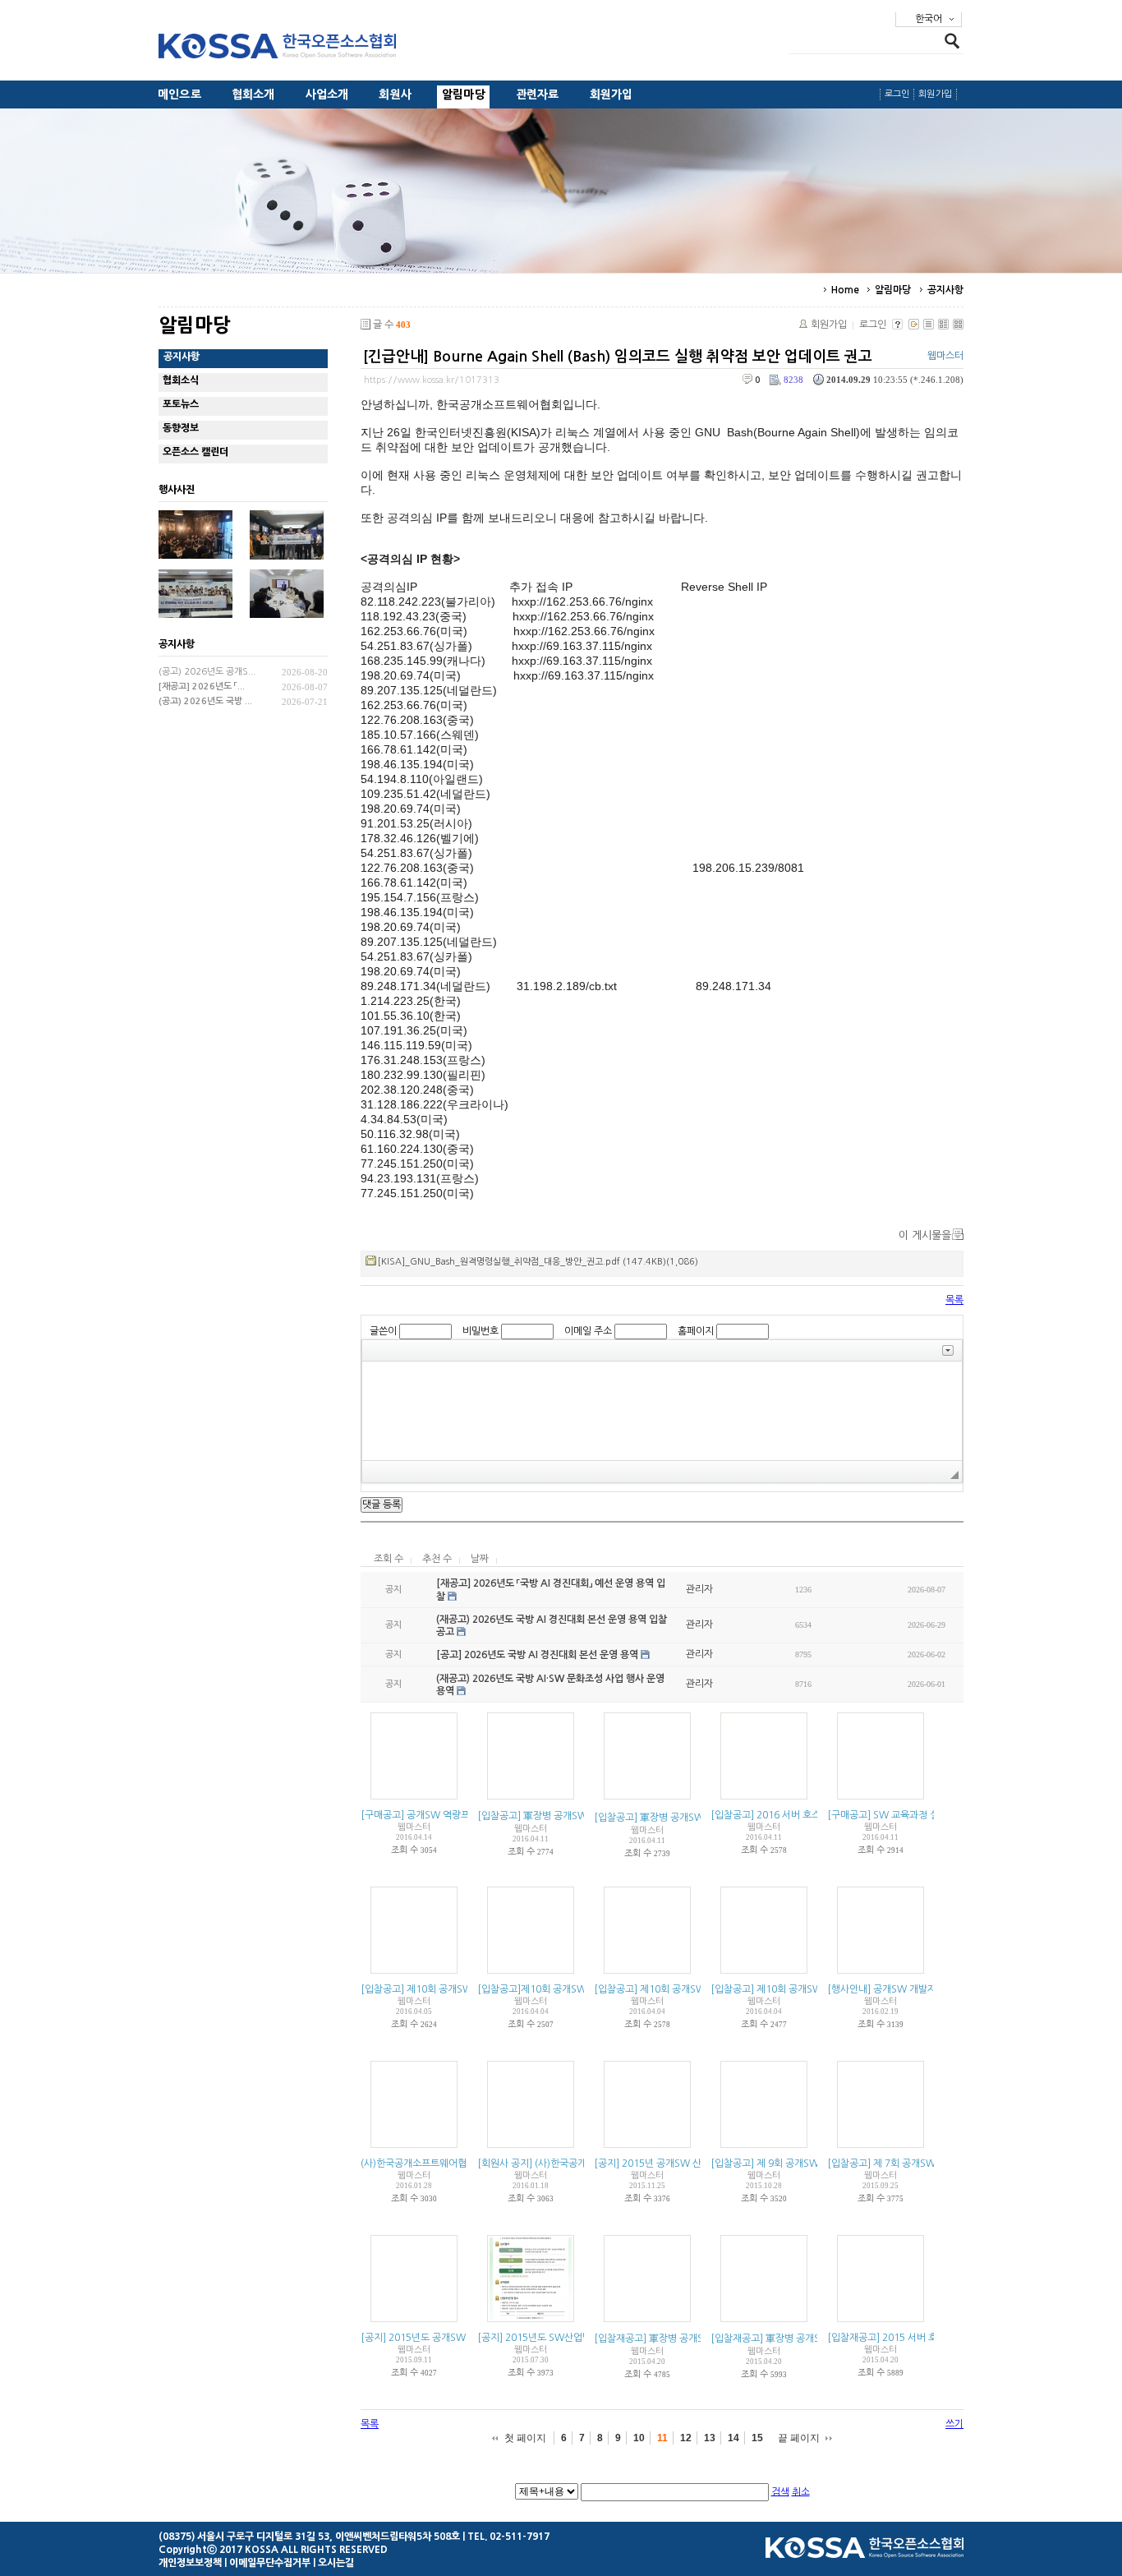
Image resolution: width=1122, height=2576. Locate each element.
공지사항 (945, 290)
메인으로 (179, 94)
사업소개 (327, 94)
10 (639, 2438)
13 (710, 2438)
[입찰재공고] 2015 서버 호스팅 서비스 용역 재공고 (931, 2338)
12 (686, 2438)
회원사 (395, 94)
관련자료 (538, 94)
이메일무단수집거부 (270, 2563)
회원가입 (612, 94)
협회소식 (181, 380)
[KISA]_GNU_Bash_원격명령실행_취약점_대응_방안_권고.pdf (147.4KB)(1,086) (538, 1262)
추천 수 (437, 1559)
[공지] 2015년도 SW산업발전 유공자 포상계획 (573, 2338)
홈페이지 (696, 1331)
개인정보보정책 (190, 2563)
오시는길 (336, 2563)
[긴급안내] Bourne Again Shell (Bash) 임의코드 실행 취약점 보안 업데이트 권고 (618, 357)
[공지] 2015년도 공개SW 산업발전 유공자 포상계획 (467, 2338)
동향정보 (181, 428)
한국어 (929, 19)
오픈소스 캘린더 (195, 452)
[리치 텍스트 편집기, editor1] (662, 1411)
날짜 (480, 1559)
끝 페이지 (799, 2438)
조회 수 (389, 1559)
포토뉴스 (181, 404)
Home (845, 290)
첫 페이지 (525, 2438)
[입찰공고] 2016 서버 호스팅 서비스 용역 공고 (805, 1815)
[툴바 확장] (948, 1350)
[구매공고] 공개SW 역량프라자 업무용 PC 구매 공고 (467, 1815)
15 (757, 2438)
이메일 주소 (588, 1331)
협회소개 (253, 94)
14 (733, 2438)
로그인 (897, 94)
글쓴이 (383, 1331)
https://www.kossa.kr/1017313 (432, 380)
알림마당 (464, 94)
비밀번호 (481, 1331)
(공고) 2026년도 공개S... (207, 672)
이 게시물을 (925, 1235)
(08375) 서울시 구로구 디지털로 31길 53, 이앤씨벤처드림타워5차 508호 (309, 2537)
